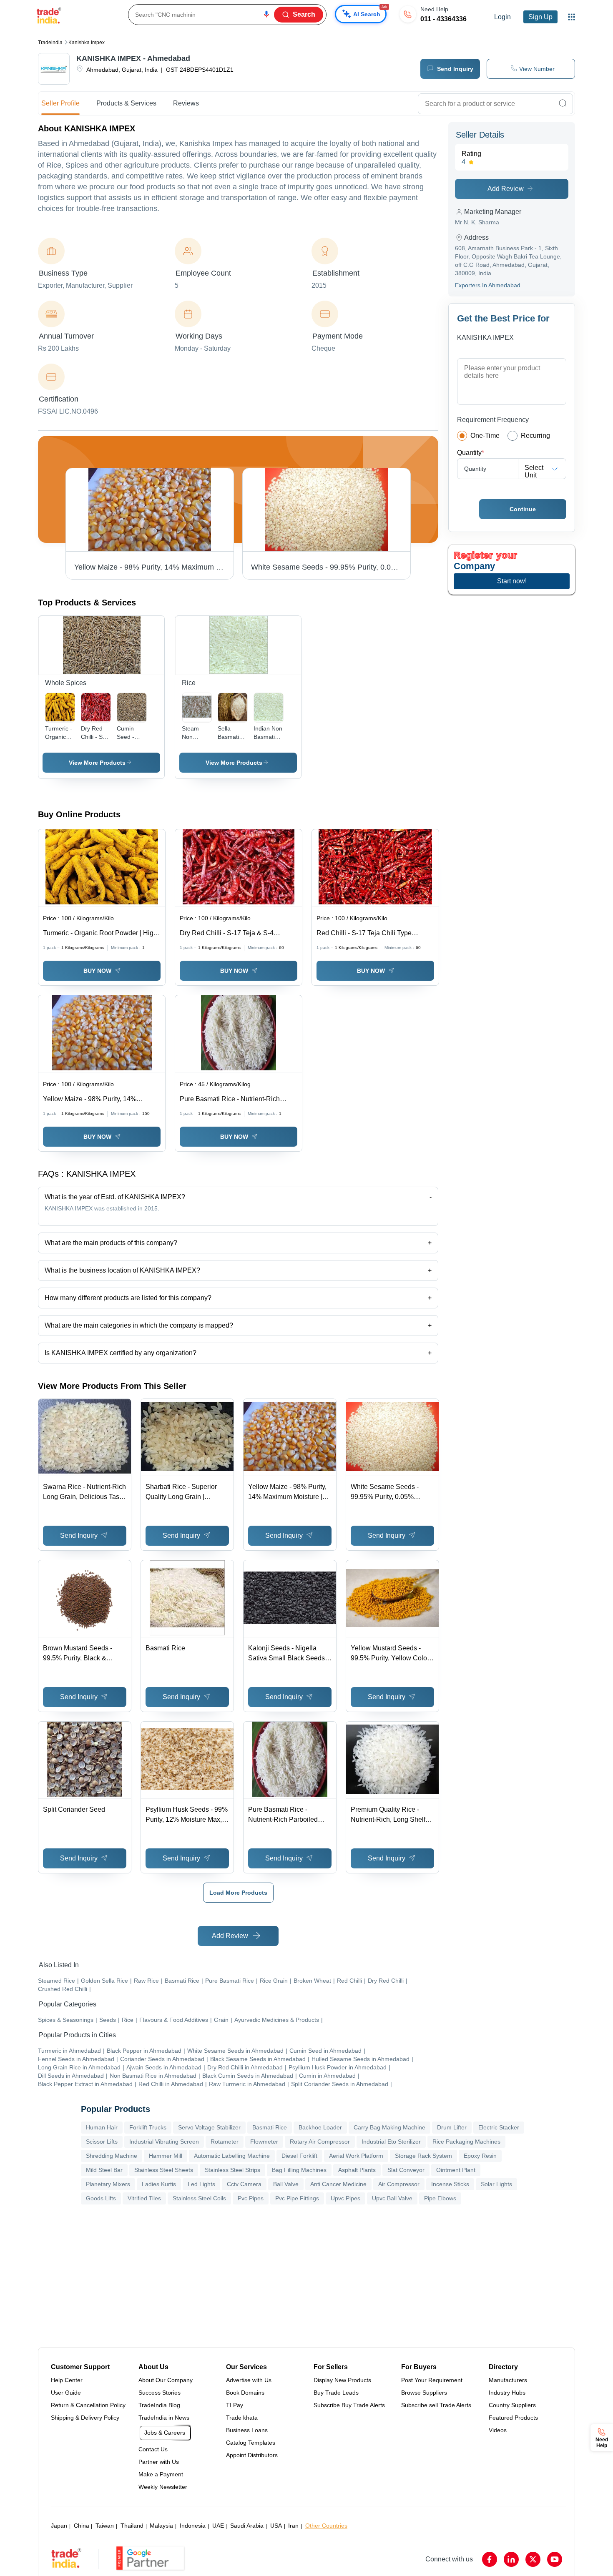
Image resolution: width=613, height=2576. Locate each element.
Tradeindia (50, 43)
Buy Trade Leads (336, 2393)
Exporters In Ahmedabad (488, 285)
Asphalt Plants (357, 2170)
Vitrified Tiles (144, 2198)
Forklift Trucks (148, 2127)
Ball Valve (286, 2184)
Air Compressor (399, 2184)
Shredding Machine (112, 2156)
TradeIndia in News (164, 2418)
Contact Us (153, 2449)
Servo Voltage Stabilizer (209, 2127)
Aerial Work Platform (356, 2156)
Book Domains (245, 2393)
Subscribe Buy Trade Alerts (349, 2405)
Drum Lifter (452, 2127)
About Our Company (166, 2380)
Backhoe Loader (320, 2127)
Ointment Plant (456, 2170)
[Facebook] (490, 2559)
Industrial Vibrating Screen (164, 2142)
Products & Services (126, 103)
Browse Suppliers (424, 2393)
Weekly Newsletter (163, 2487)
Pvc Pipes (251, 2198)
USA (276, 2526)
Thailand (132, 2526)
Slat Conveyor (406, 2170)
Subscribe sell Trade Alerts (436, 2405)
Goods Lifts (101, 2198)
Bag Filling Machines (299, 2170)
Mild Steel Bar (104, 2170)
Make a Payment (161, 2474)
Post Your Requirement (432, 2380)
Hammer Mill (166, 2156)
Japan (59, 2526)
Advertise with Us (249, 2380)
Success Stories (160, 2393)
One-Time (485, 436)
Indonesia (193, 2526)
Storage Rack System (423, 2156)
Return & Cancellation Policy (88, 2405)
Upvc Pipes (345, 2198)
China (82, 2526)
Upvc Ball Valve (392, 2198)
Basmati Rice (270, 2127)
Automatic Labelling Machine (232, 2156)
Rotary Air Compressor (320, 2142)
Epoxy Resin (480, 2156)
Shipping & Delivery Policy (85, 2418)
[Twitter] (533, 2559)
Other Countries (326, 2526)
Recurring (535, 436)
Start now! (512, 581)
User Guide (66, 2393)
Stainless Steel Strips (232, 2170)
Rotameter (225, 2142)
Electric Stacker (499, 2127)
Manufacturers (508, 2380)
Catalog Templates (251, 2443)
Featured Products (513, 2418)
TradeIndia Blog (159, 2405)
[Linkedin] (511, 2559)
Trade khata (242, 2418)
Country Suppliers (512, 2405)
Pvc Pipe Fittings (297, 2198)
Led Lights (201, 2184)
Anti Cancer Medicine (338, 2184)
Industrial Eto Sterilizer (391, 2142)
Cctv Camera (244, 2184)
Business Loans (247, 2430)
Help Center (67, 2380)
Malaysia (161, 2526)
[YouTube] (555, 2559)
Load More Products (238, 1893)
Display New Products (342, 2380)
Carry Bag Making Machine (389, 2127)
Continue (523, 509)
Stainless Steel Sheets (164, 2170)
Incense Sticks (450, 2184)
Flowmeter (264, 2142)
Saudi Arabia (247, 2526)
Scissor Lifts (102, 2142)
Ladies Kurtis (159, 2184)
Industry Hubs (507, 2393)
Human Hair (102, 2127)
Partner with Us (159, 2462)
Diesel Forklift (299, 2156)
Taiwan (105, 2526)
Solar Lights (496, 2184)
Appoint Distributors (252, 2455)
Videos (498, 2430)
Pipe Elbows (440, 2198)
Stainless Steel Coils (199, 2198)
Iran (293, 2526)
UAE (218, 2526)
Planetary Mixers (108, 2184)
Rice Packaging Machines (466, 2142)
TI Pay (235, 2405)
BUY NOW (97, 971)
